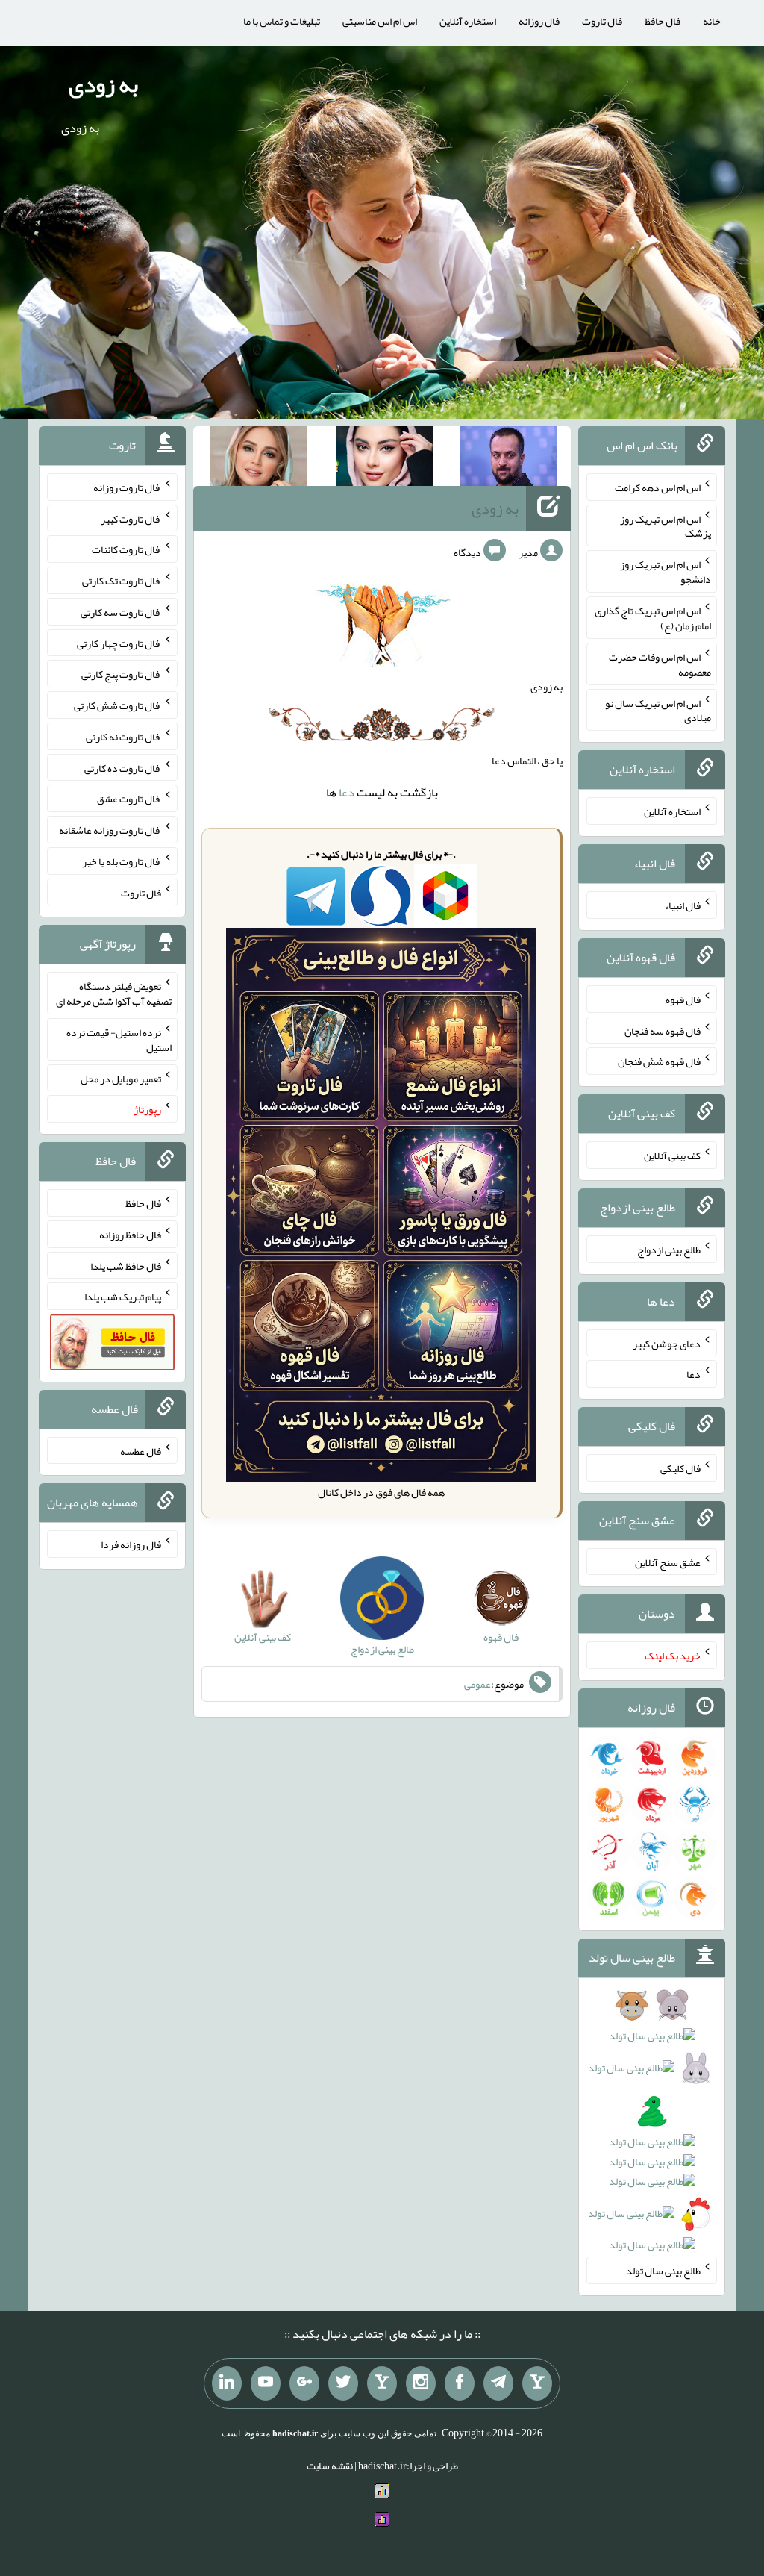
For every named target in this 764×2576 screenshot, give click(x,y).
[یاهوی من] (537, 2383)
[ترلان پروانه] (384, 459)
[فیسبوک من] (460, 2383)
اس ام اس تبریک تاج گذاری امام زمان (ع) (653, 618)
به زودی (103, 84)
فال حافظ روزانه (130, 1235)
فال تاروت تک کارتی (122, 581)
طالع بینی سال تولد (663, 2271)
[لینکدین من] (227, 2383)
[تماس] (382, 2383)
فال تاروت (602, 21)
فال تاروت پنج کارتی (121, 674)
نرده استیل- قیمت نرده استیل (119, 1040)
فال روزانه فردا (131, 1544)
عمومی (477, 1684)
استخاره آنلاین (468, 21)
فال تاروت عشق (129, 799)
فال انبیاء (683, 905)
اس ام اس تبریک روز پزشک (666, 526)
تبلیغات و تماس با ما (282, 21)
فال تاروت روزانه (127, 487)
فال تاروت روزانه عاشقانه (110, 830)
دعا (347, 792)
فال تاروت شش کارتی (118, 705)
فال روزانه (539, 21)
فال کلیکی (680, 1468)
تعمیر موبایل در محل (121, 1078)
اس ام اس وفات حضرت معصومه (660, 664)
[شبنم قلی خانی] (259, 459)
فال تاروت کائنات (126, 549)
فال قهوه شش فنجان (659, 1061)
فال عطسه (141, 1450)
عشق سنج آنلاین (668, 1562)
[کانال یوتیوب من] (266, 2383)
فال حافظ (663, 21)
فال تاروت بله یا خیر (122, 861)
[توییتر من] (343, 2383)
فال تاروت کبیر (131, 518)
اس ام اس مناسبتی (380, 21)
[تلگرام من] (498, 2383)
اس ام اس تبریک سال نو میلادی (658, 710)
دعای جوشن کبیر (667, 1343)
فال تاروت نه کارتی (123, 737)
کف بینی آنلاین (672, 1156)
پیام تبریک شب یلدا (123, 1297)
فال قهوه (683, 999)
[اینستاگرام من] (421, 2383)
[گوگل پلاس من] (304, 2383)
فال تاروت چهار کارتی (119, 643)
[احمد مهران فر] (509, 459)
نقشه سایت (330, 2466)
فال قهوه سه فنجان (663, 1030)
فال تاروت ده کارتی (123, 767)
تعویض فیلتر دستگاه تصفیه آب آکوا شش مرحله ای (114, 994)
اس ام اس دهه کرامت (658, 487)
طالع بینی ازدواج (669, 1250)
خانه (712, 21)
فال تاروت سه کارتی (121, 612)
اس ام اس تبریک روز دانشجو (666, 572)
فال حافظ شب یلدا (126, 1265)
